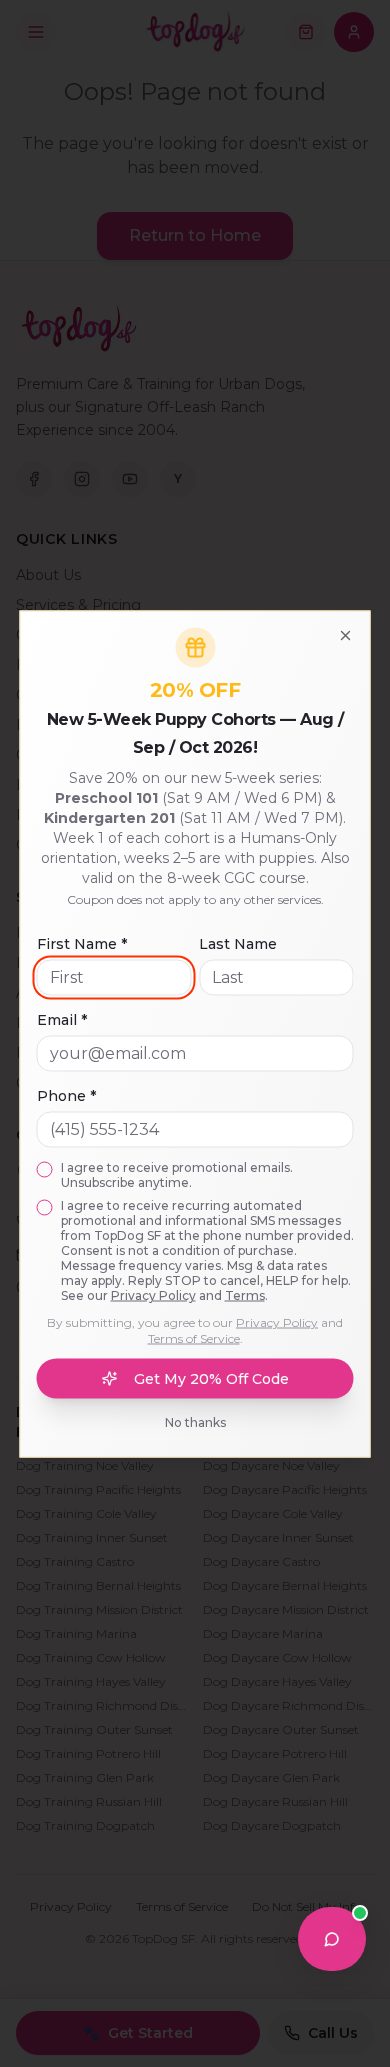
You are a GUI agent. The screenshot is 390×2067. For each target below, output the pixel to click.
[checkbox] (45, 1169)
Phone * (66, 1095)
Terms (245, 1294)
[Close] (346, 635)
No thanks (195, 1421)
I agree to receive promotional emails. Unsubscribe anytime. (177, 1174)
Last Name (238, 943)
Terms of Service (194, 1337)
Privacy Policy (153, 1294)
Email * (62, 1019)
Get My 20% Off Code (211, 1378)
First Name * (82, 943)
